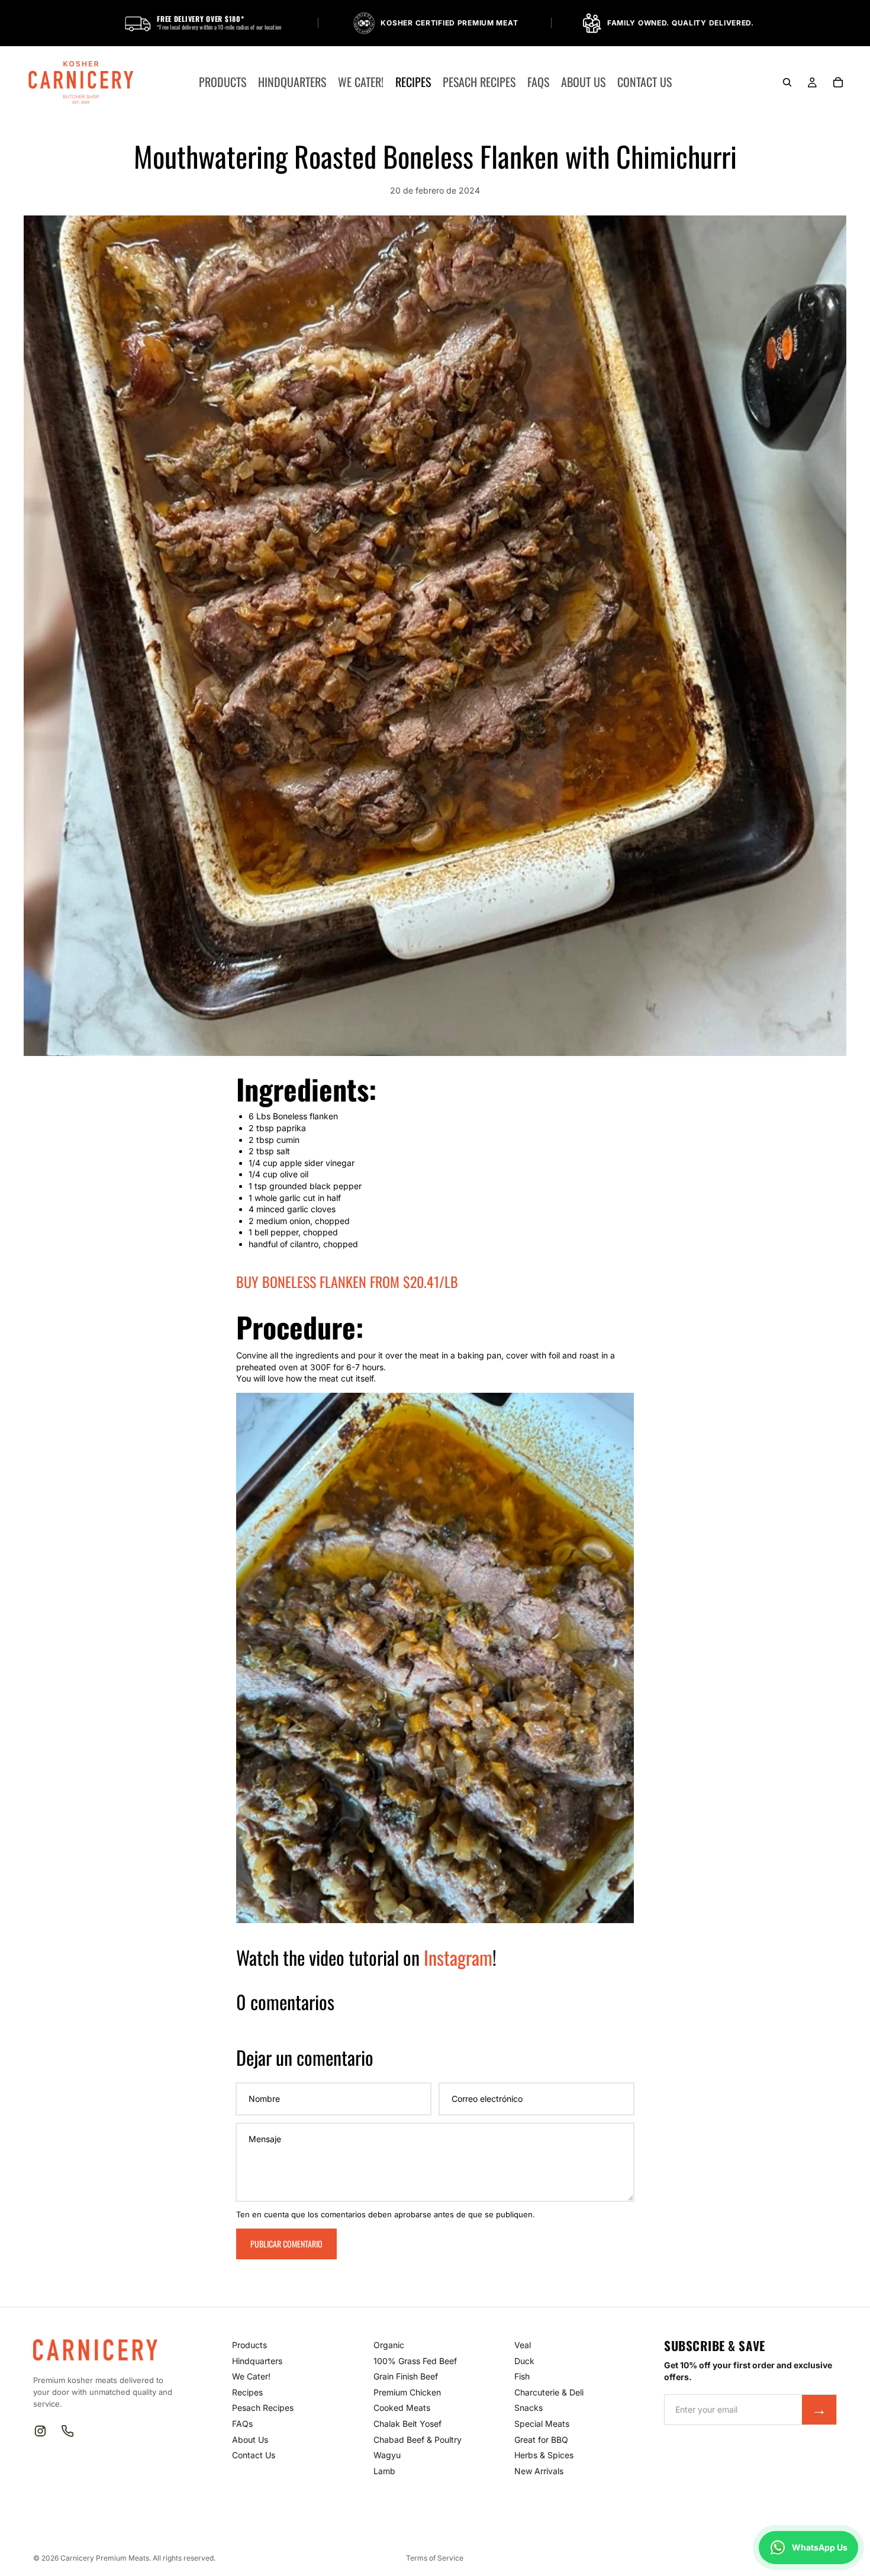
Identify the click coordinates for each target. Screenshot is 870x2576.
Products (249, 2345)
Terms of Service (435, 2558)
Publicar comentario (286, 2244)
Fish (522, 2376)
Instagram (458, 1957)
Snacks (529, 2408)
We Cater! (251, 2376)
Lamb (384, 2471)
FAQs (242, 2424)
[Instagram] (40, 2431)
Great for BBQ (541, 2440)
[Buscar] (787, 82)
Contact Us (254, 2455)
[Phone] (67, 2431)
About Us (250, 2440)
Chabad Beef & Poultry (418, 2440)
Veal (523, 2345)
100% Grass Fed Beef (415, 2361)
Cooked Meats (402, 2408)
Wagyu (387, 2455)
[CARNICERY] (102, 2350)
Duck (524, 2361)
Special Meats (542, 2424)
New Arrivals (539, 2471)
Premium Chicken (407, 2392)
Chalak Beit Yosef (407, 2424)
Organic (389, 2345)
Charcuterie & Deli (549, 2392)
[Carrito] (838, 82)
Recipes (247, 2392)
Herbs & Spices (544, 2455)
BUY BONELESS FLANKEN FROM (347, 1281)
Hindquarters (257, 2361)
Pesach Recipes (263, 2408)
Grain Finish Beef (406, 2376)
